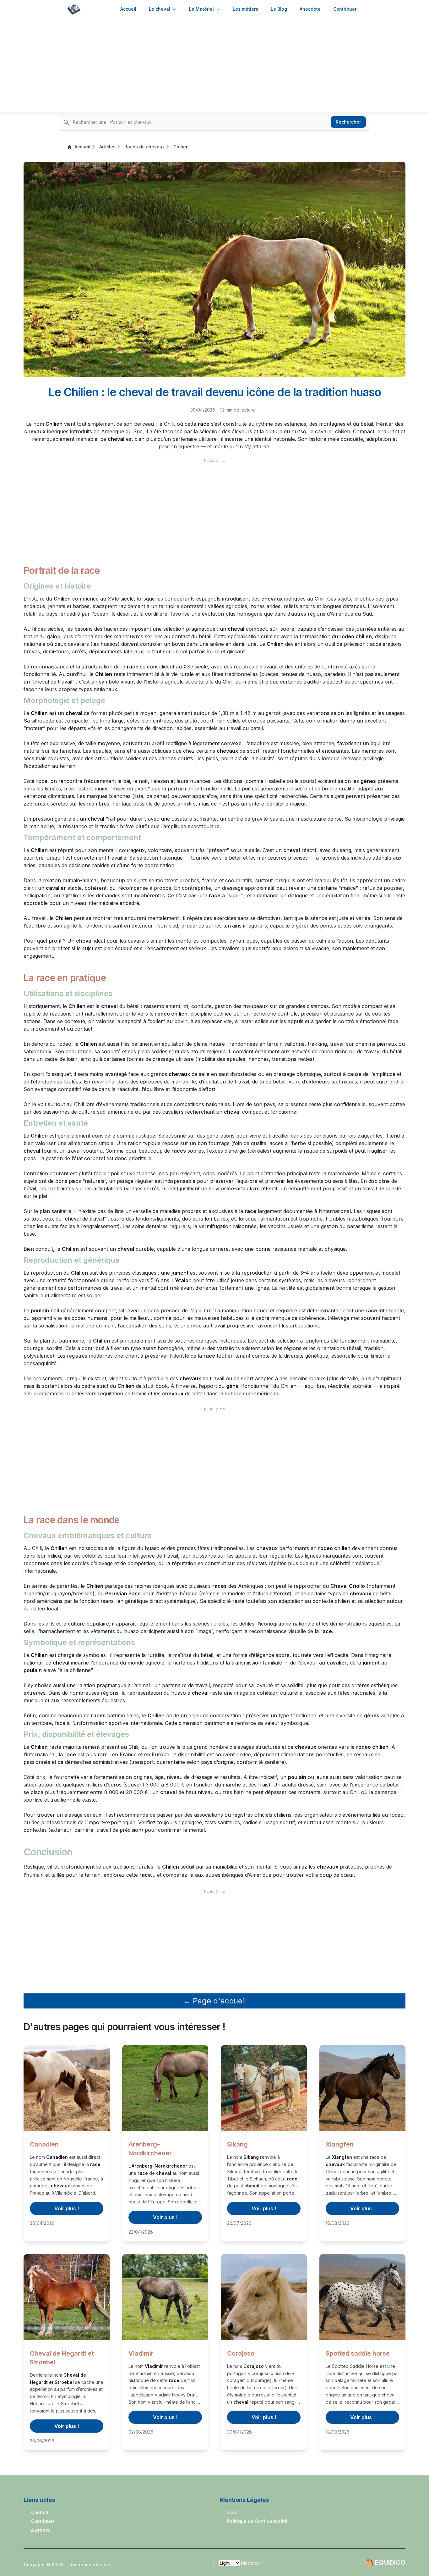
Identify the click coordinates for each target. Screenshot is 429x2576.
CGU (232, 2512)
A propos (41, 2530)
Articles (107, 147)
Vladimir (141, 2353)
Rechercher (348, 122)
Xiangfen (340, 2144)
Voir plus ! (67, 2208)
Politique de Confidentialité (257, 2521)
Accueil (128, 9)
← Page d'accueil (215, 2001)
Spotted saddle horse (358, 2353)
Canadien (44, 2144)
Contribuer (43, 2521)
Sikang (237, 2144)
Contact (40, 2512)
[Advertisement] (215, 64)
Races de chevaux (144, 147)
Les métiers (245, 9)
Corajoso (241, 2353)
